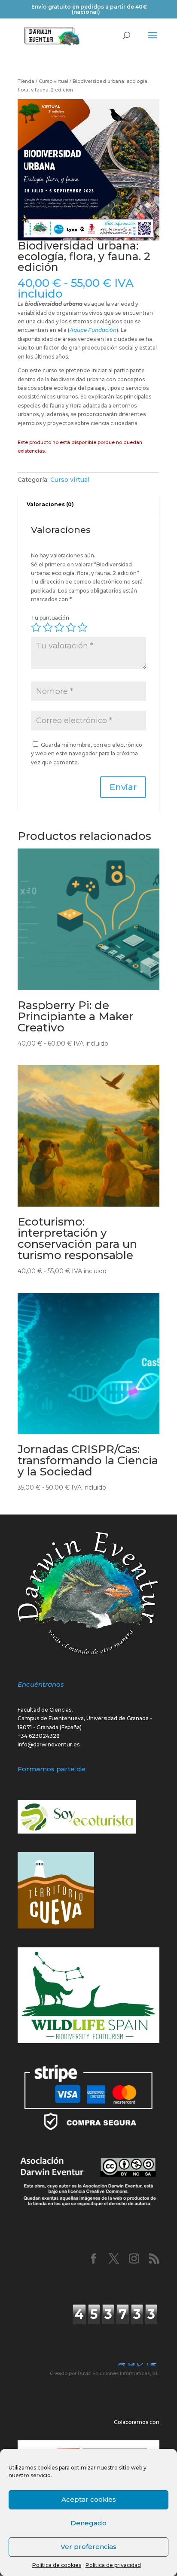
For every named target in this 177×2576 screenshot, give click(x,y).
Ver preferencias (88, 2547)
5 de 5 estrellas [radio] (82, 627)
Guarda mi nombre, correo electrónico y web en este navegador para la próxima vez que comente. (87, 754)
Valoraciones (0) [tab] (50, 504)
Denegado (88, 2523)
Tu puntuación (50, 618)
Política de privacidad (113, 2565)
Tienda (26, 81)
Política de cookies (57, 2565)
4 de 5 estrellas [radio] (71, 627)
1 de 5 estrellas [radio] (36, 627)
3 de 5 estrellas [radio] (59, 627)
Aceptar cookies (89, 2499)
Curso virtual (53, 81)
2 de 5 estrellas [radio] (48, 627)
